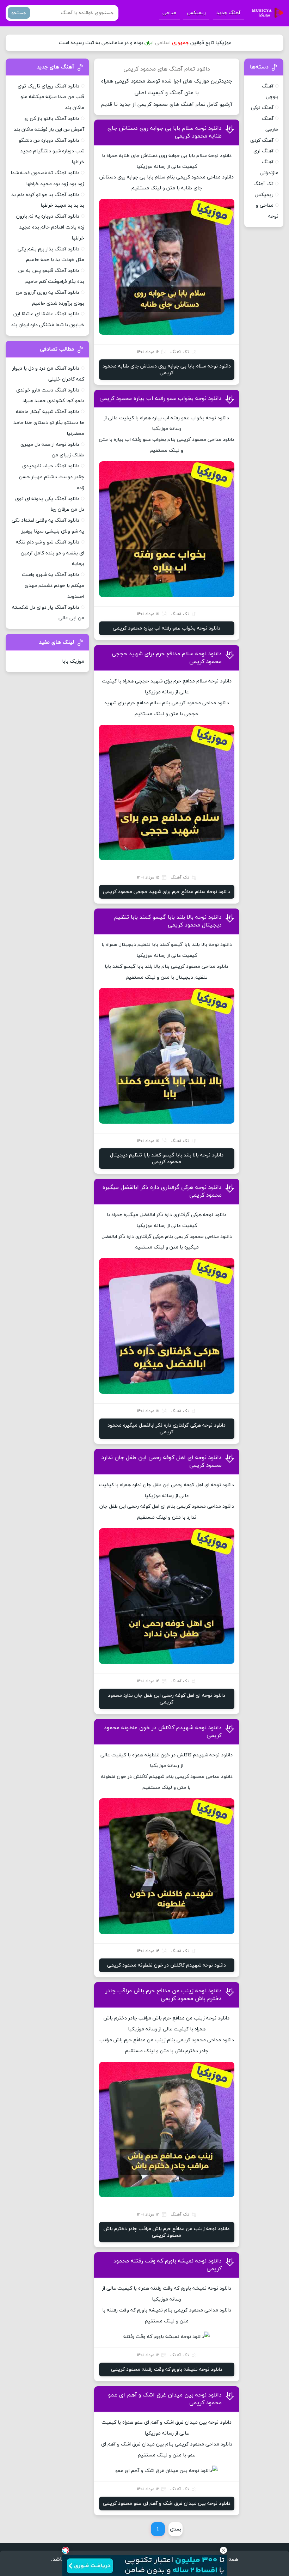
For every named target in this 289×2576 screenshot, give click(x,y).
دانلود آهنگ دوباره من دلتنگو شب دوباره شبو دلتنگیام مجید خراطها (51, 151)
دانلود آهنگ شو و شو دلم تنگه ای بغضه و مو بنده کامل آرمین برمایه (50, 553)
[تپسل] (66, 2550)
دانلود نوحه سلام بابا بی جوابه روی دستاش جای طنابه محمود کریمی (167, 370)
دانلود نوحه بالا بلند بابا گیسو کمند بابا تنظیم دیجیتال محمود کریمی (168, 921)
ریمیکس (196, 13)
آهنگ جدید (228, 13)
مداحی (169, 13)
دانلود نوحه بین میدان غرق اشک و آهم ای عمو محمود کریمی (167, 2504)
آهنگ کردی (262, 141)
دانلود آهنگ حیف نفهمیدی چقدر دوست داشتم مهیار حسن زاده (52, 477)
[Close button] (223, 2550)
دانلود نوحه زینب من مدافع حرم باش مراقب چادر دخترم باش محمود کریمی (164, 1995)
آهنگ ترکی (262, 108)
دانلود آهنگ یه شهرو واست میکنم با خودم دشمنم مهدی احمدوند (53, 586)
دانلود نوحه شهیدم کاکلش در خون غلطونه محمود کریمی (167, 1965)
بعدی (176, 2529)
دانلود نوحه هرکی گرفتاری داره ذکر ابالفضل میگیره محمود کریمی (167, 1429)
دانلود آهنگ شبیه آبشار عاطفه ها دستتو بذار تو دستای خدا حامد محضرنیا (49, 423)
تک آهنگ (263, 184)
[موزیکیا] (266, 13)
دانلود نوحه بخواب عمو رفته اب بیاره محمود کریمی (161, 399)
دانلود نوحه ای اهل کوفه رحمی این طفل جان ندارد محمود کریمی (167, 1699)
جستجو (19, 13)
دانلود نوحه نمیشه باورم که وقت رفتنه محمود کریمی (167, 2370)
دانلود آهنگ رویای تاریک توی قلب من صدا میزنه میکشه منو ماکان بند (51, 97)
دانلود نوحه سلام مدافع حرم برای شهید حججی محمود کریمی (167, 892)
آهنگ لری (263, 151)
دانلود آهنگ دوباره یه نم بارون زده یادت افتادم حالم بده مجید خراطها (50, 227)
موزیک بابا (73, 661)
